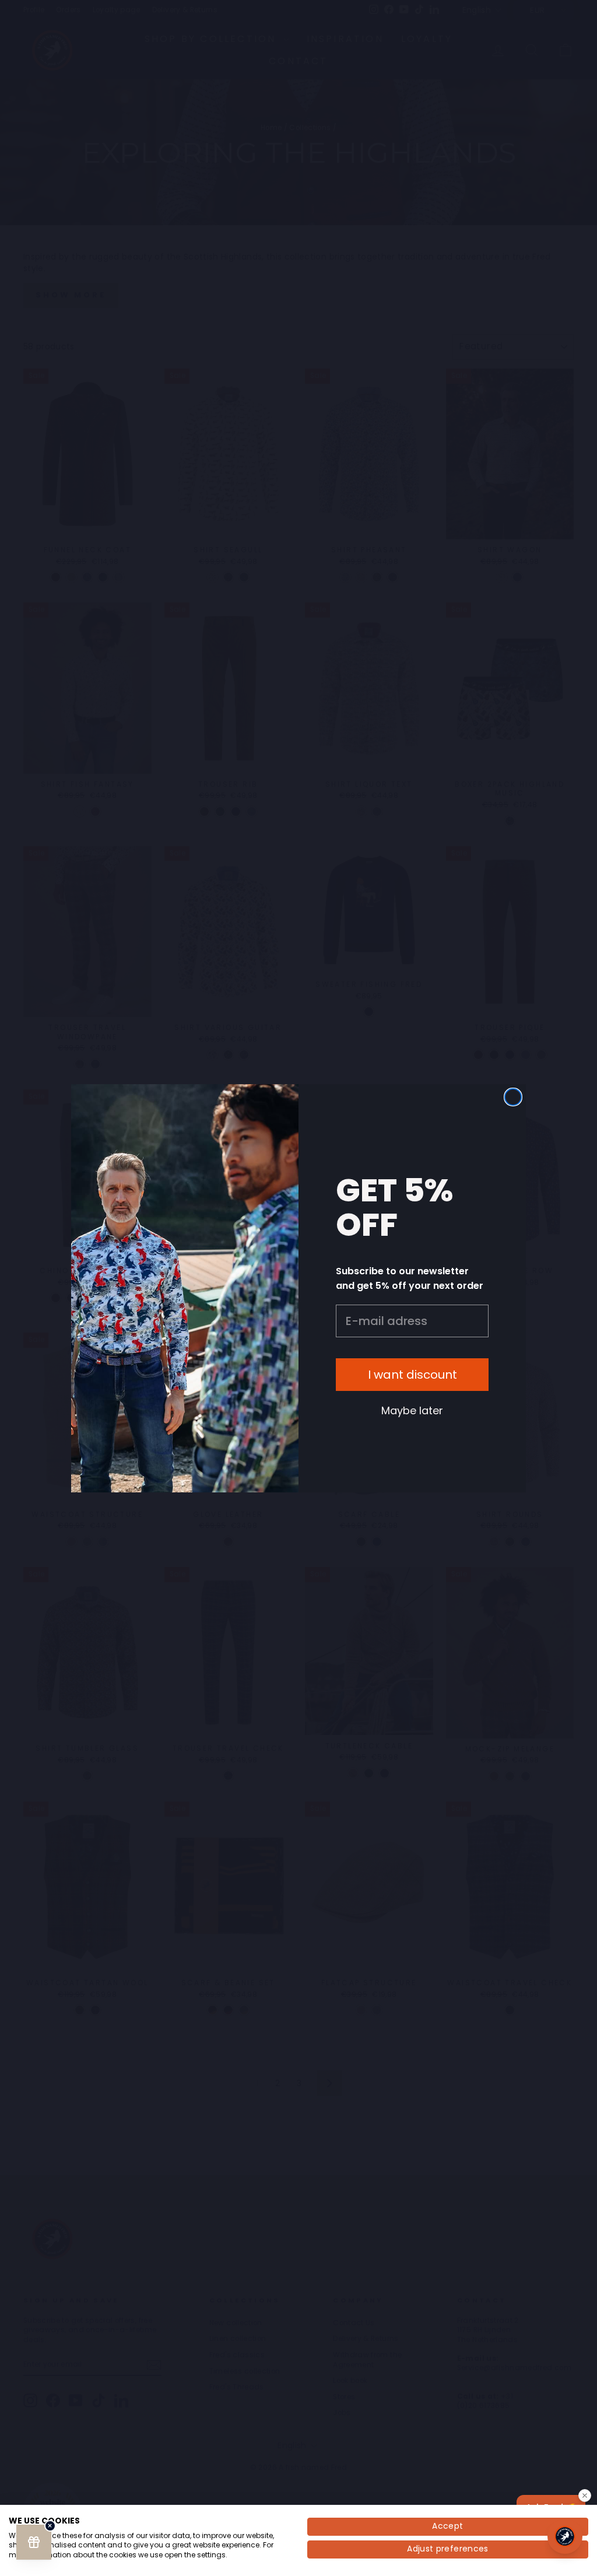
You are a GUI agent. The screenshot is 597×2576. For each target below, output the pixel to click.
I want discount (412, 1375)
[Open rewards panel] (34, 2542)
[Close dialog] (513, 1097)
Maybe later (412, 1410)
